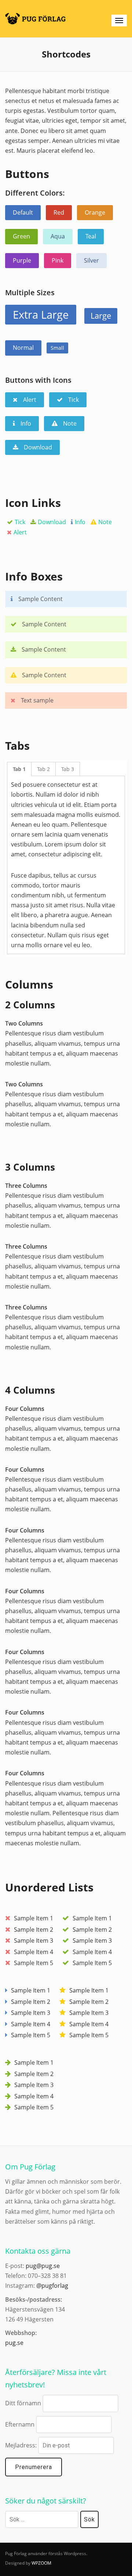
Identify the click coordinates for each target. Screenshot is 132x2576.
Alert (20, 532)
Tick (20, 522)
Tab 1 (19, 769)
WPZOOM (41, 2563)
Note (105, 522)
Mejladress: (22, 2445)
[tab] (19, 769)
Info (80, 522)
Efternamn (20, 2424)
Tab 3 (68, 769)
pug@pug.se (43, 2266)
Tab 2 (43, 769)
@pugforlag (52, 2286)
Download (52, 522)
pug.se (14, 2343)
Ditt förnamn (23, 2403)
